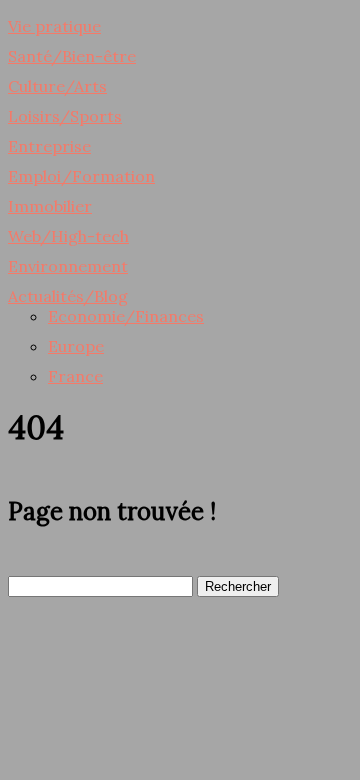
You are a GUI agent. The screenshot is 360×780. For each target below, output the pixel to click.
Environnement (68, 266)
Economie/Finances (126, 316)
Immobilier (50, 206)
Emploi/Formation (81, 176)
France (75, 376)
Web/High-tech (68, 236)
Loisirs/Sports (65, 116)
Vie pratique (54, 26)
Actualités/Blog (68, 296)
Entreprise (49, 146)
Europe (76, 346)
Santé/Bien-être (72, 56)
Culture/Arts (57, 86)
